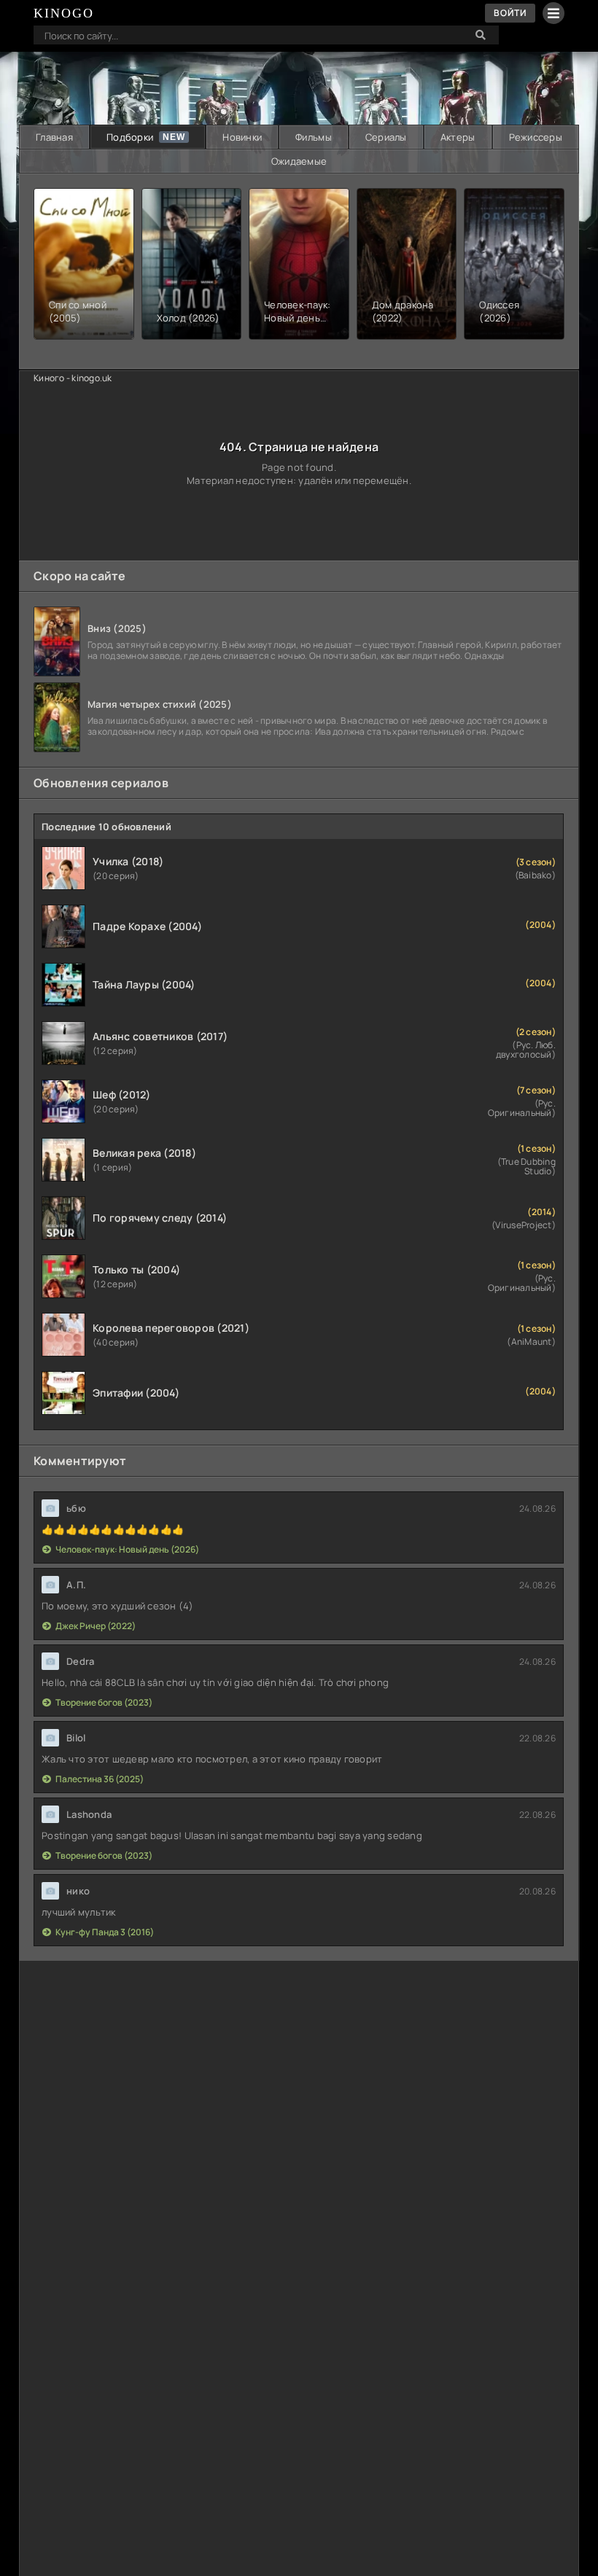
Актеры (458, 137)
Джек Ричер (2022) (96, 1626)
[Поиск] (481, 35)
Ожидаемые (299, 161)
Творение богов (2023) (104, 1702)
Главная (54, 137)
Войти (510, 13)
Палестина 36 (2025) (100, 1779)
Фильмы (314, 137)
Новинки (242, 137)
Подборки (130, 137)
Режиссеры (536, 137)
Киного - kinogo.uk (73, 378)
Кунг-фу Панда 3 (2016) (105, 1932)
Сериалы (386, 137)
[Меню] (554, 13)
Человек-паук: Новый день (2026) (127, 1549)
